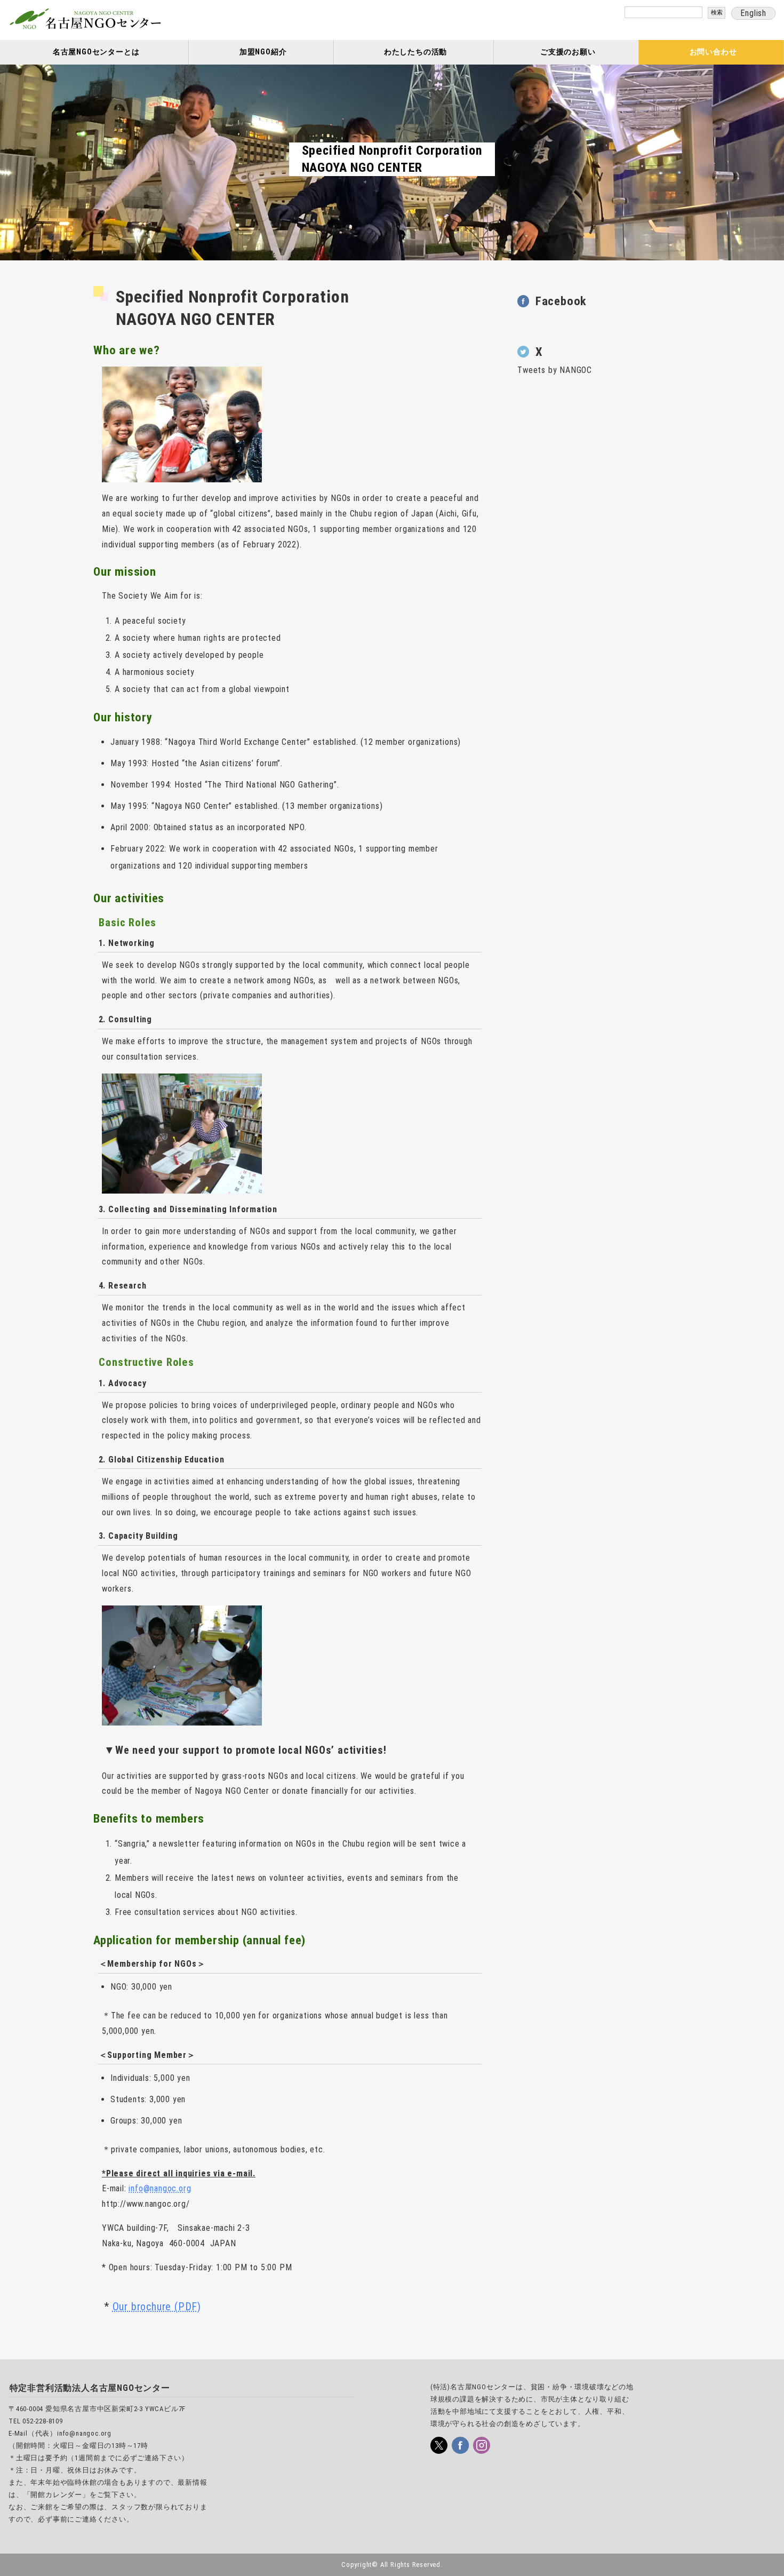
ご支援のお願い (568, 52)
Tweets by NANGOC (555, 370)
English (753, 13)
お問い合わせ (713, 52)
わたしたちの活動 (415, 52)
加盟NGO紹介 (263, 52)
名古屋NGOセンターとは (96, 52)
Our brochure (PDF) (157, 2307)
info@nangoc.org (160, 2188)
